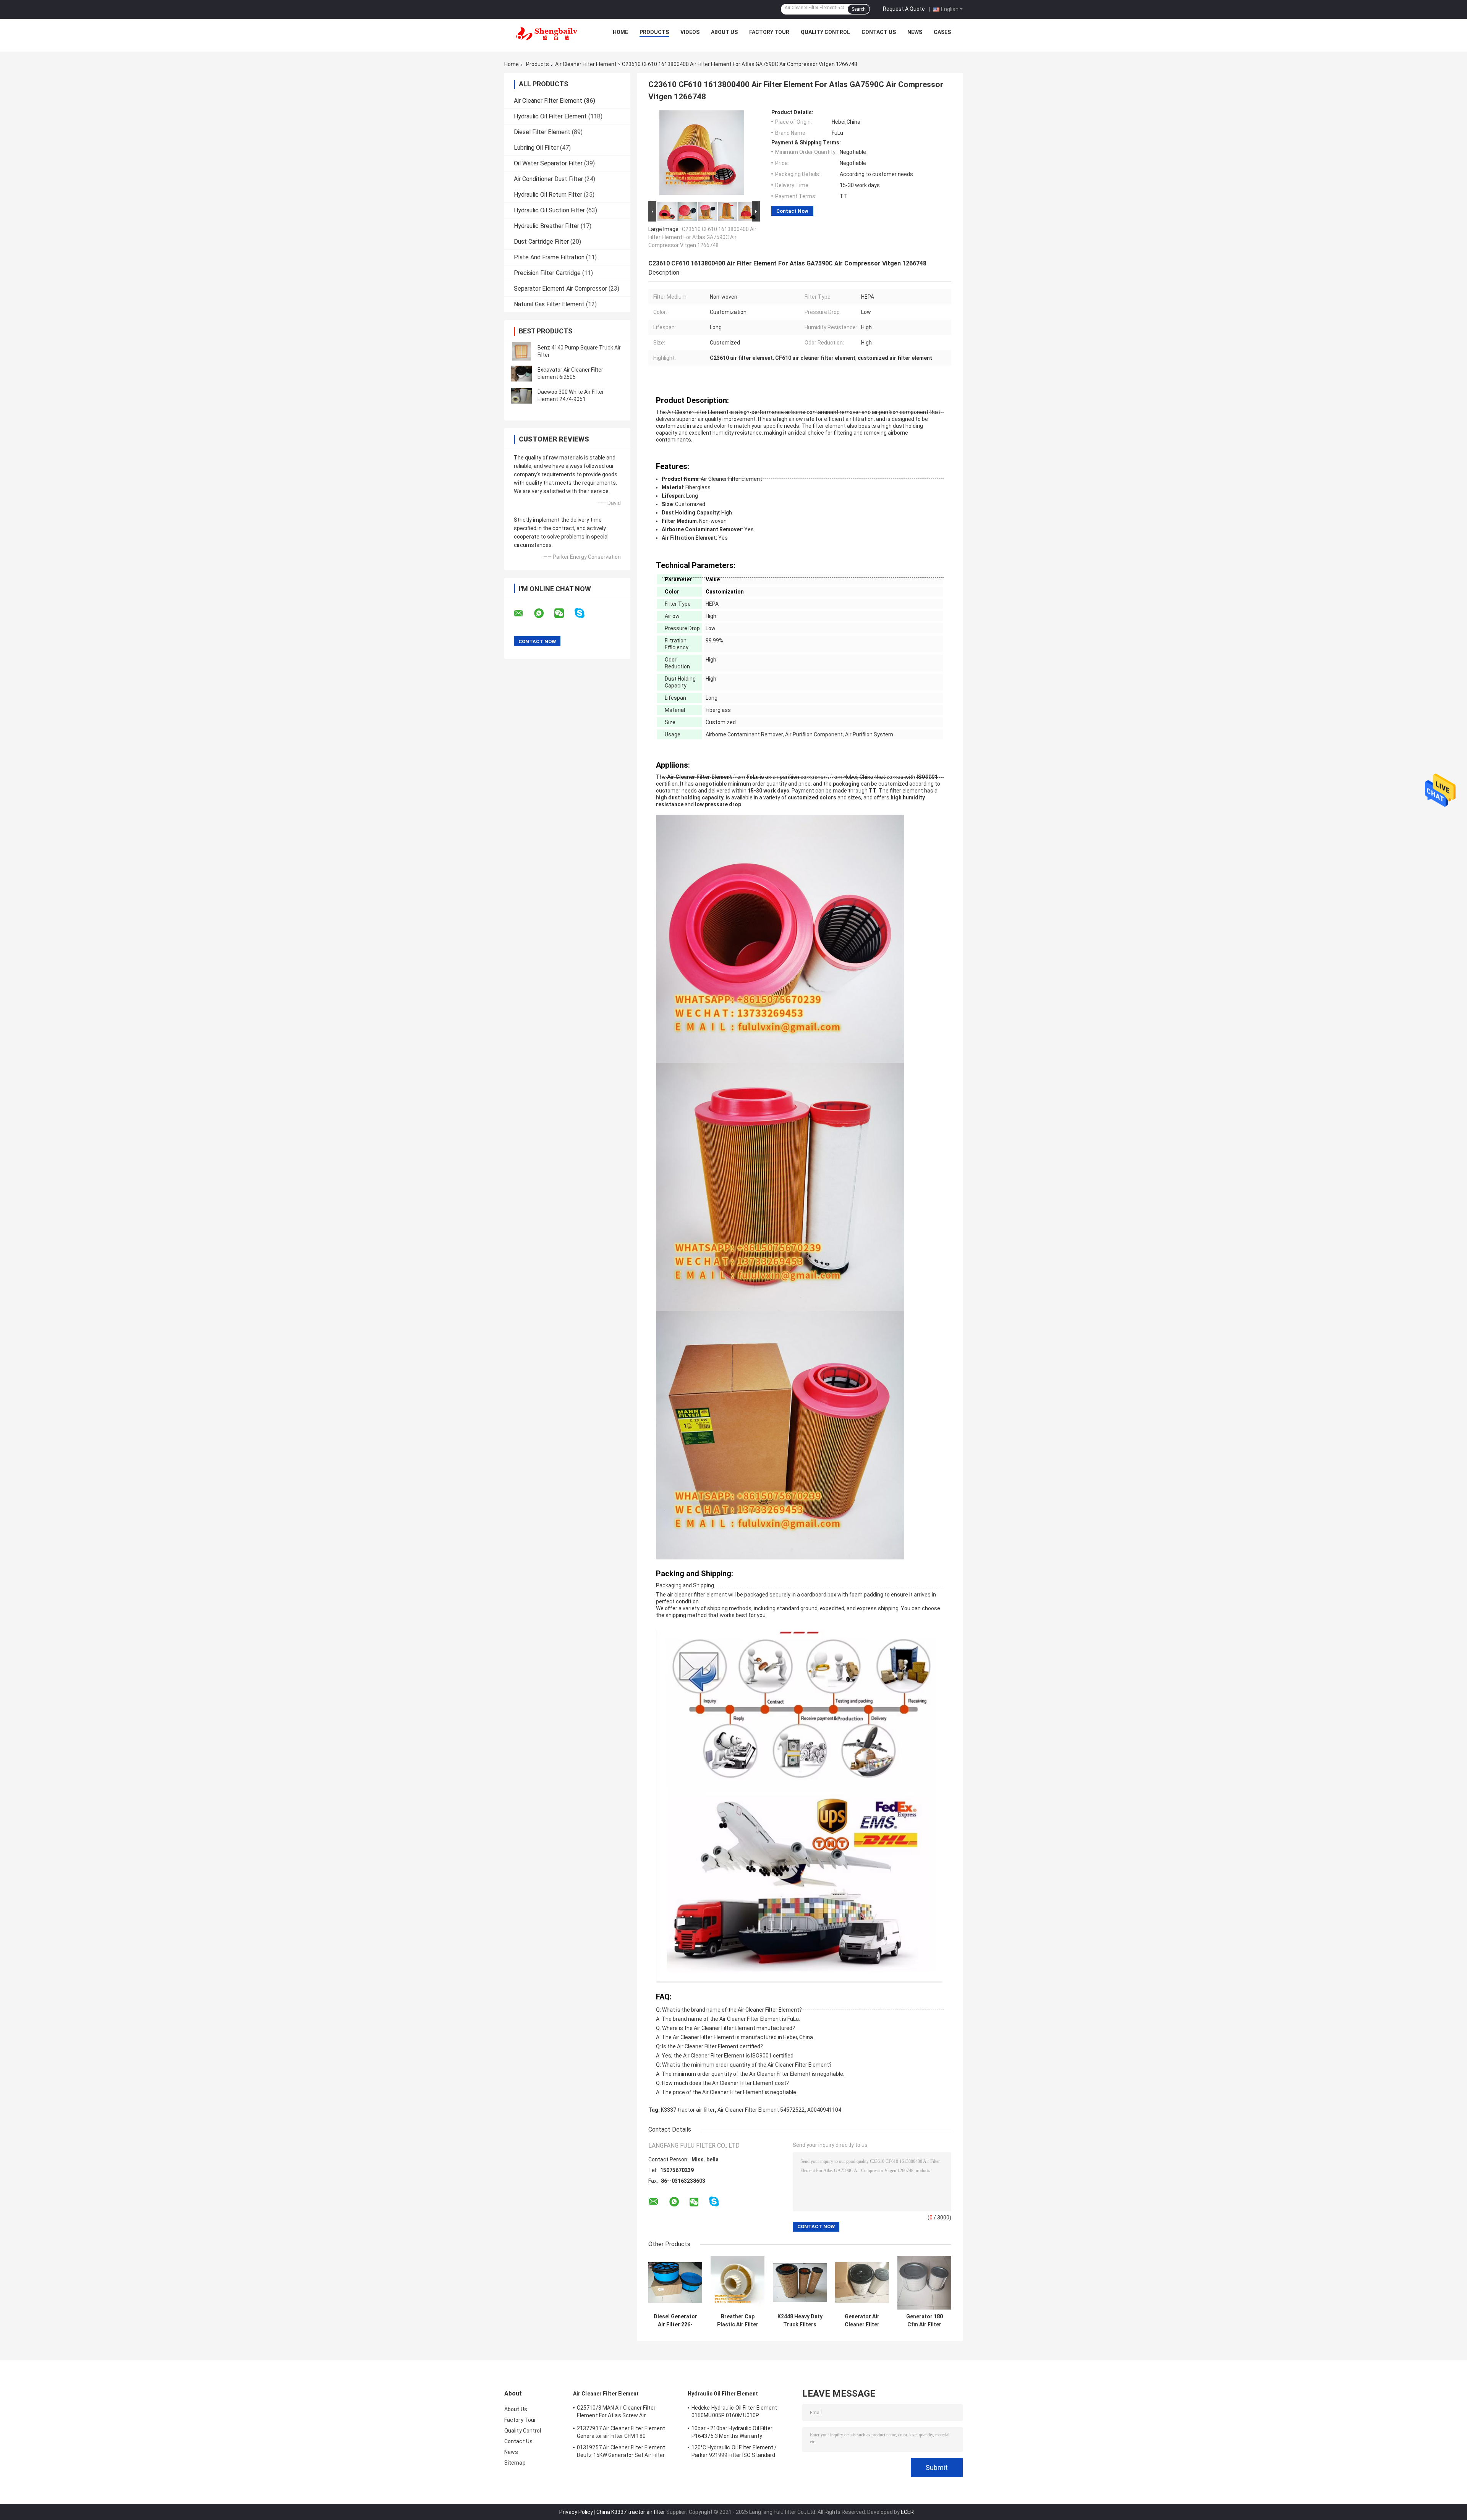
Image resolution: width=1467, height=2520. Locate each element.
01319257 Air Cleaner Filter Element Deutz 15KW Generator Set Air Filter (621, 2451)
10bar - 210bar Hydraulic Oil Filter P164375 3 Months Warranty (732, 2432)
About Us (724, 32)
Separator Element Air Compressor (560, 289)
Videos (690, 32)
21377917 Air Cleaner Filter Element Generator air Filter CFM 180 (621, 2432)
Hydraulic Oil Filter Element (550, 116)
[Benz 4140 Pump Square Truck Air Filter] (521, 351)
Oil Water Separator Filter (548, 163)
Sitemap (515, 2463)
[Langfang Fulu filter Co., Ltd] (547, 34)
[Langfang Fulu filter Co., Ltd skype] (584, 613)
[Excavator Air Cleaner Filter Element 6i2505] (521, 374)
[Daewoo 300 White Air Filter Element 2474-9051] (521, 396)
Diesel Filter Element (542, 132)
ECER (907, 2512)
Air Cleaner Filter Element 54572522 (761, 2110)
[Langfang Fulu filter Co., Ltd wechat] (564, 613)
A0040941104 (824, 2110)
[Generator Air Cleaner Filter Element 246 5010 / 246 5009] (862, 2283)
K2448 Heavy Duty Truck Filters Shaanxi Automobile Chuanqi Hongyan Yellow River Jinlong (800, 2321)
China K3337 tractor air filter (631, 2512)
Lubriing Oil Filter (536, 148)
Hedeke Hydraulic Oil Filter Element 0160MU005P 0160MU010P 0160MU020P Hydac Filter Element (734, 2413)
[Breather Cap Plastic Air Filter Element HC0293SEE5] (738, 2283)
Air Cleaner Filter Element (586, 64)
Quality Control (825, 32)
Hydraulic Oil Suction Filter (549, 210)
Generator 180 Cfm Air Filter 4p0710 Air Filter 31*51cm (924, 2321)
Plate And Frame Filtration (549, 257)
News (915, 32)
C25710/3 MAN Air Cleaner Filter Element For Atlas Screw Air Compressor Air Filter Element (616, 2413)
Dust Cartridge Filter (541, 242)
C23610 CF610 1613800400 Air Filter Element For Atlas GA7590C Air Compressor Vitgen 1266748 (702, 237)
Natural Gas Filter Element (549, 304)
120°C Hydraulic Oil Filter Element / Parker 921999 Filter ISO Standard (734, 2451)
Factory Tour (769, 32)
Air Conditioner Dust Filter (548, 179)
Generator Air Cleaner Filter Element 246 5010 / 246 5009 (862, 2321)
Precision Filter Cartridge (547, 273)
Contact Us (879, 32)
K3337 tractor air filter (688, 2110)
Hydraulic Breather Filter (546, 226)
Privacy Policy (576, 2512)
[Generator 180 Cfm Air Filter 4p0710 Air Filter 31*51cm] (924, 2283)
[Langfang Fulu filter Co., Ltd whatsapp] (544, 613)
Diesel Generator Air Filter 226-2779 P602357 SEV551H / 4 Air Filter (675, 2321)
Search (859, 9)
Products (654, 32)
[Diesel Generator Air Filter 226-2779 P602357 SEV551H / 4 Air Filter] (675, 2283)
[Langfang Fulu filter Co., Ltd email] (523, 613)
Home (620, 32)
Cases (942, 32)
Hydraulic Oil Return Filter (548, 195)
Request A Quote (904, 9)
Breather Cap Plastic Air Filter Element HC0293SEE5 (738, 2321)
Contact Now (792, 211)
